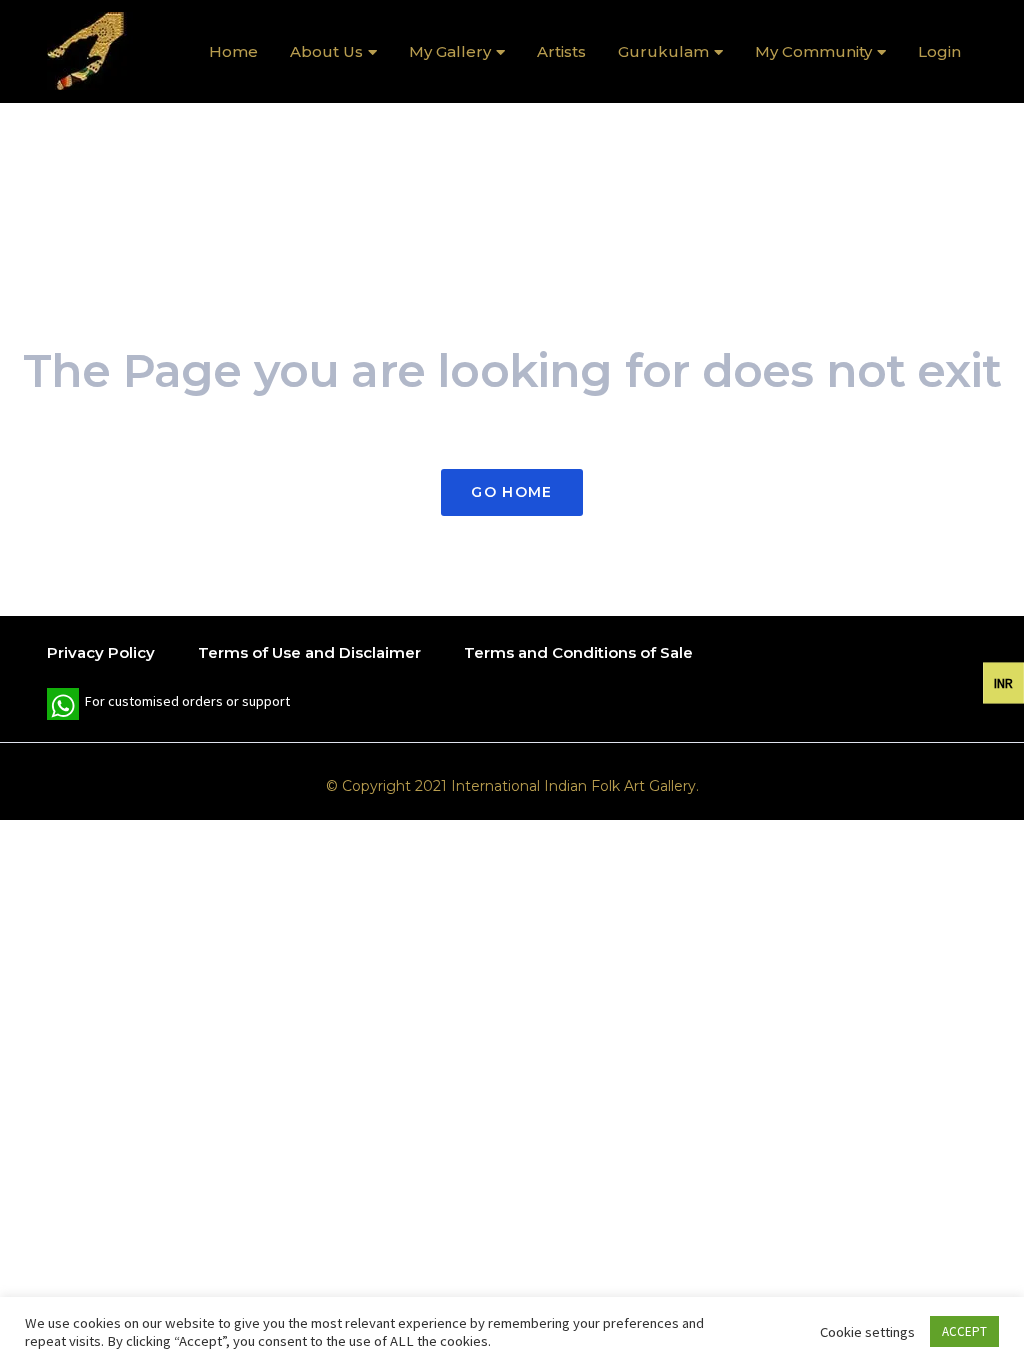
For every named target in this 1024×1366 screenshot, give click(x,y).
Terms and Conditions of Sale (578, 652)
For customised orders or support (168, 706)
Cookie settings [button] (867, 1332)
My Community (813, 51)
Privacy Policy (101, 652)
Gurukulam (663, 51)
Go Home (511, 492)
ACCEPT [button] (964, 1331)
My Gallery (450, 51)
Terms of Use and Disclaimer (309, 652)
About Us (326, 51)
